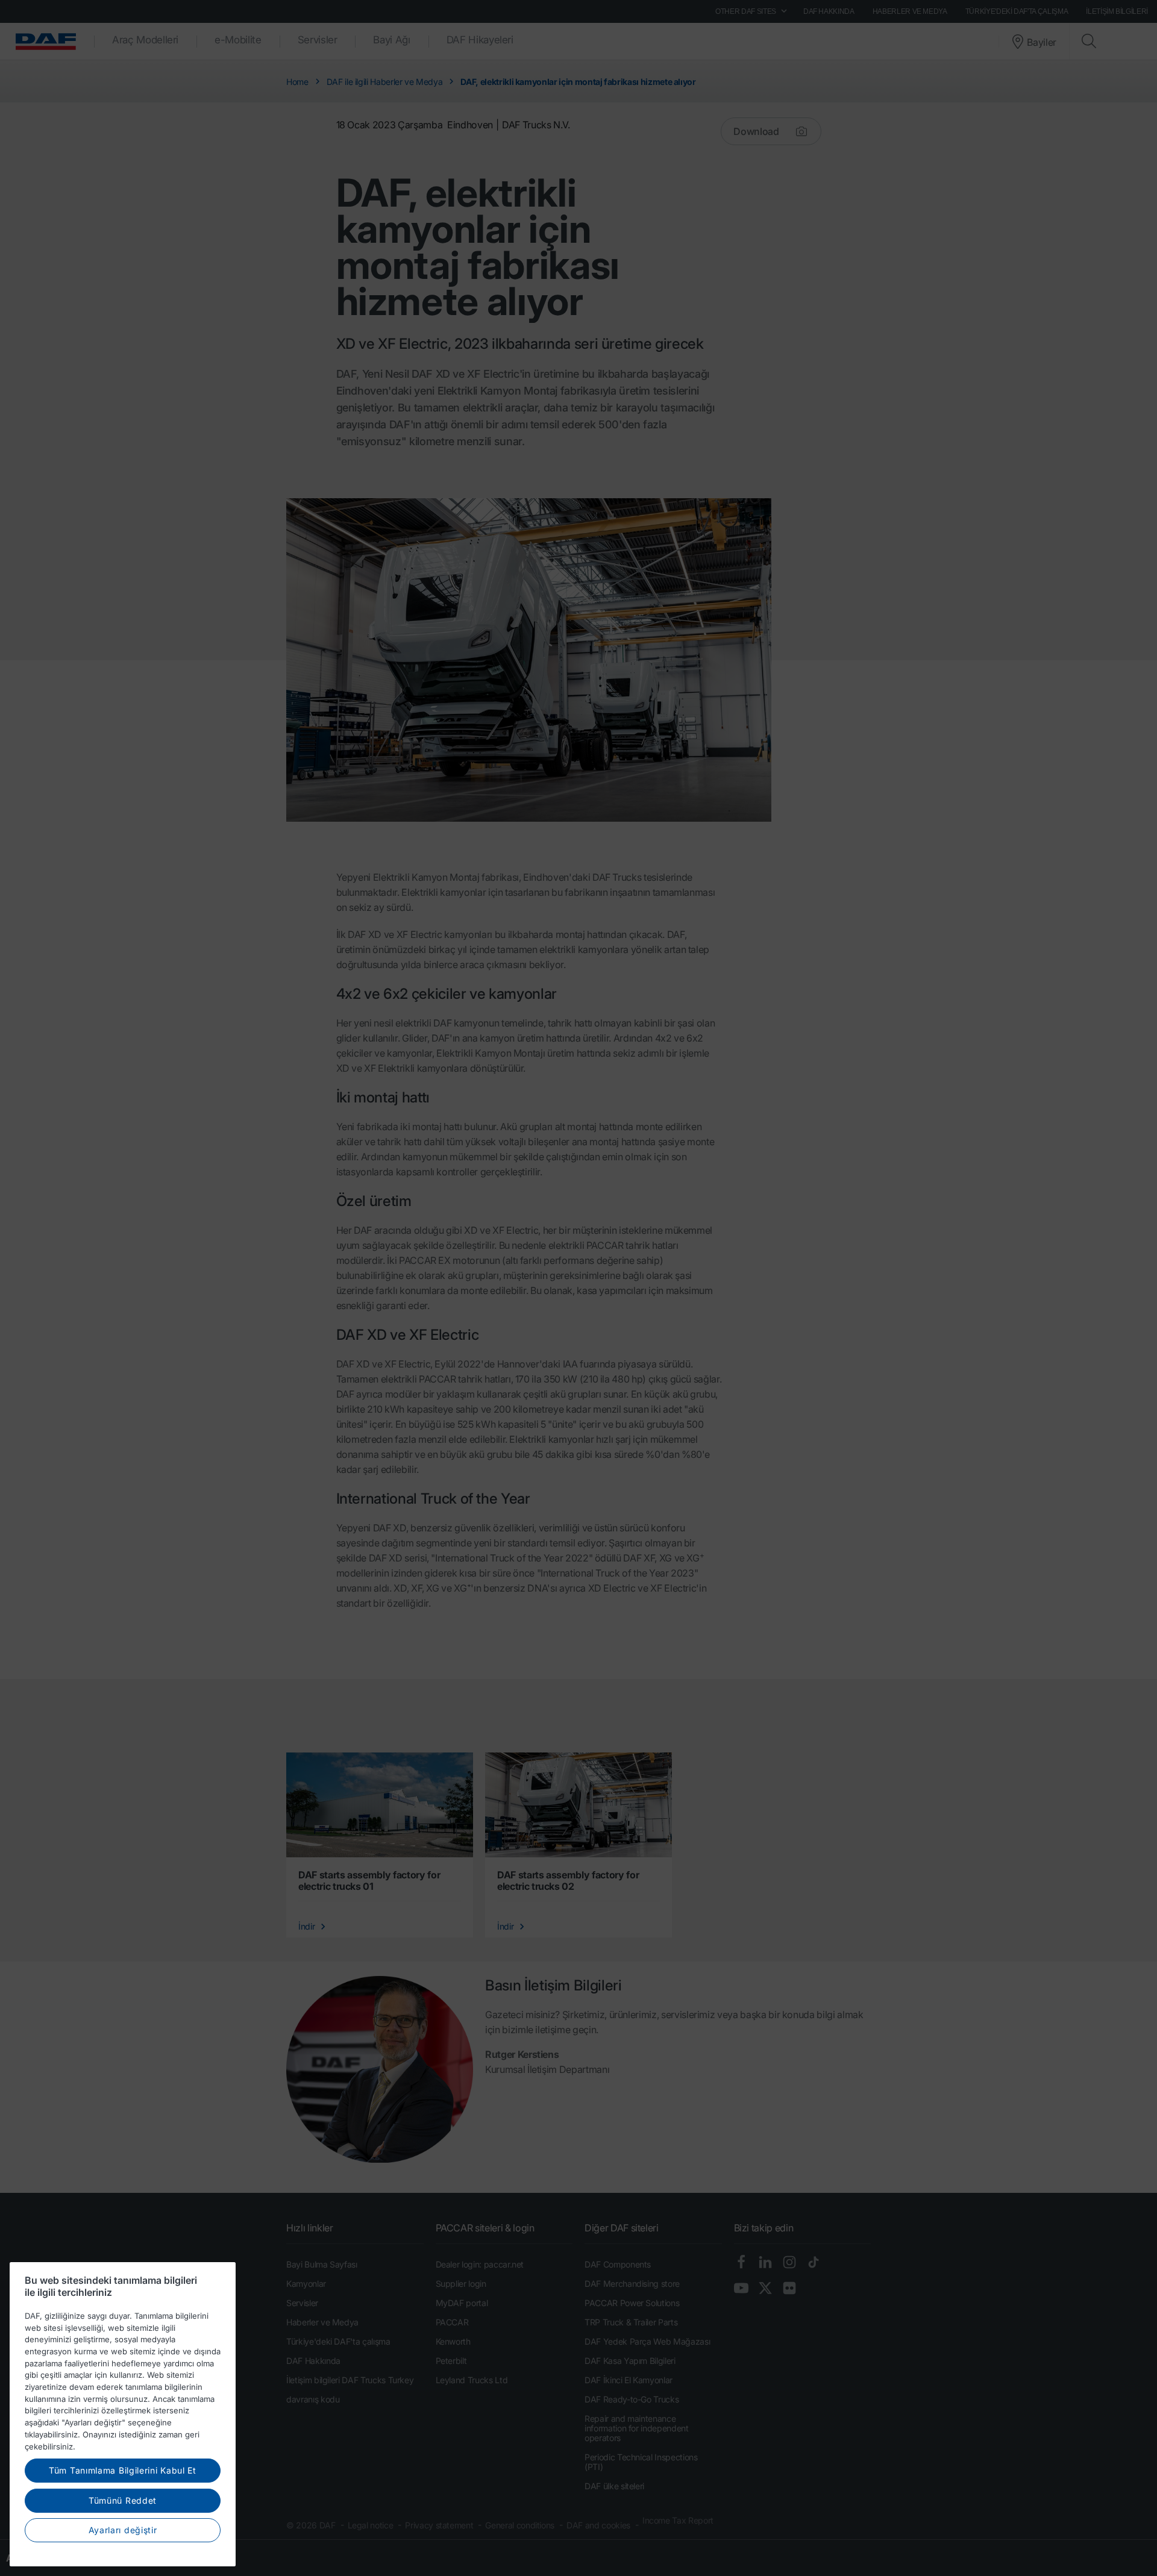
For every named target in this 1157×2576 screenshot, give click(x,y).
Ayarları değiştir (123, 2530)
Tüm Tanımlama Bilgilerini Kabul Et (123, 2470)
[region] (123, 2414)
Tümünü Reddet (123, 2500)
